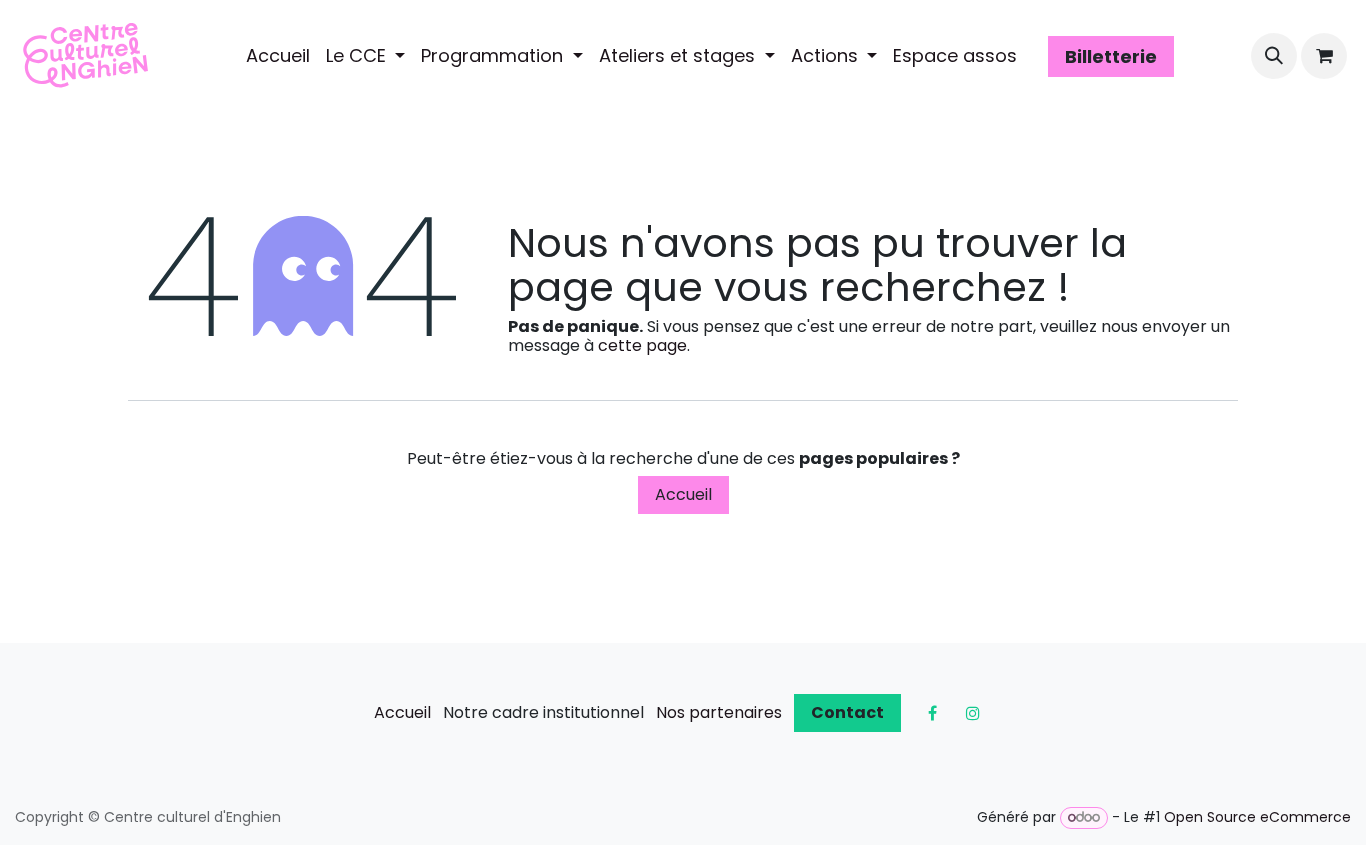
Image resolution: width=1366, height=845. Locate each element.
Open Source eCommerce (1257, 817)
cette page (642, 345)
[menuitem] (278, 56)
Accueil (683, 494)
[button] (1274, 56)
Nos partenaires (719, 712)
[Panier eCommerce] (1324, 56)
